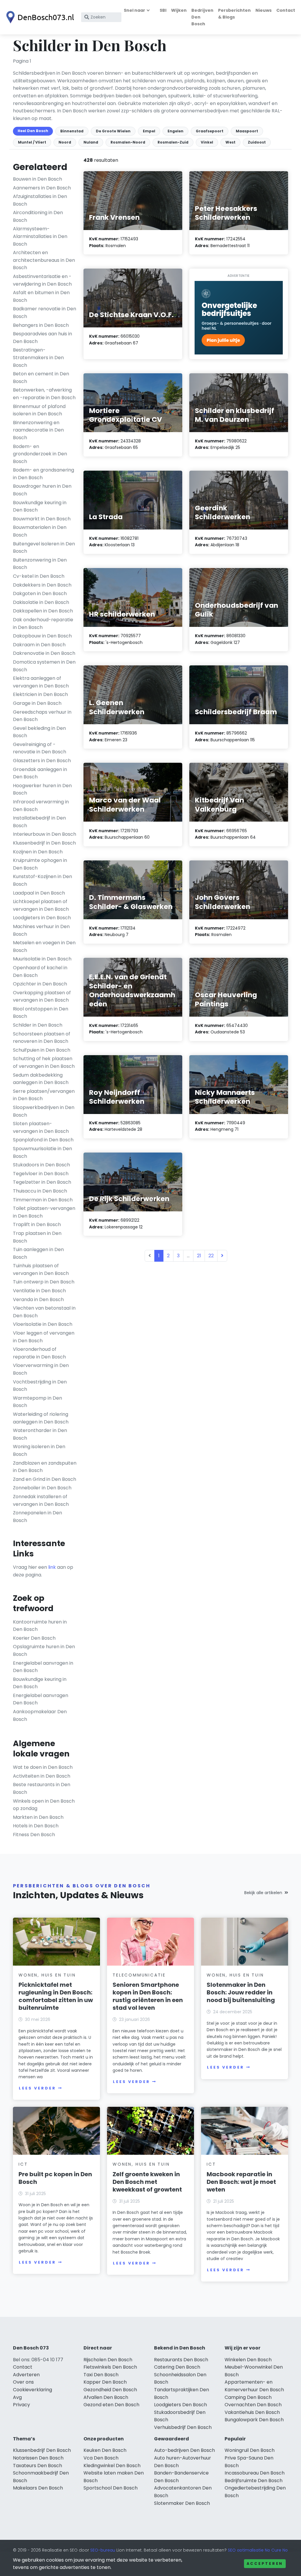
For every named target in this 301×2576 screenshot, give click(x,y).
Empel (149, 131)
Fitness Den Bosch (34, 1835)
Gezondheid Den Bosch (110, 2390)
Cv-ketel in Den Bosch (39, 576)
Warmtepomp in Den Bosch (37, 1402)
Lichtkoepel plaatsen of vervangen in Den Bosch (41, 905)
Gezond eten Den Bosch (111, 2405)
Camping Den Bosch (248, 2397)
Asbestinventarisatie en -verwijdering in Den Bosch (42, 280)
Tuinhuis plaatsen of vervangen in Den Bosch (41, 1269)
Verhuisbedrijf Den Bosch (183, 2427)
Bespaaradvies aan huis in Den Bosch (42, 338)
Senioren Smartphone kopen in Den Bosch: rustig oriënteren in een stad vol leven (148, 1996)
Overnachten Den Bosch (253, 2405)
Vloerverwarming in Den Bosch (41, 1369)
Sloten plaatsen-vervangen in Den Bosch (41, 1127)
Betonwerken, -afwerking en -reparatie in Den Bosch (44, 394)
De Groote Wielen (113, 131)
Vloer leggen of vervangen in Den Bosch (44, 1337)
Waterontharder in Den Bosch (40, 1434)
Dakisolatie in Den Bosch (41, 602)
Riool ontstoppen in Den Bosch (41, 1013)
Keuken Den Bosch (105, 2450)
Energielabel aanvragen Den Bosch (41, 1699)
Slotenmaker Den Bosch (182, 2503)
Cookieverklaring (32, 2390)
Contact (286, 10)
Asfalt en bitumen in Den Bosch (41, 296)
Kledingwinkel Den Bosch (112, 2466)
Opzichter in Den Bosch (40, 984)
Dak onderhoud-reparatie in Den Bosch (43, 623)
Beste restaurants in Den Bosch (42, 1788)
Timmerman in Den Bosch (43, 1200)
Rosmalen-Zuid (173, 142)
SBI (163, 10)
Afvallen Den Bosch (106, 2397)
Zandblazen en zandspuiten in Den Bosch (45, 1467)
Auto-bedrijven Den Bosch (184, 2450)
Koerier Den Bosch (34, 1638)
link (52, 1567)
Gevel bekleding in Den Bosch (39, 732)
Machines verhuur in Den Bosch (41, 930)
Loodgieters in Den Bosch (42, 918)
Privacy (21, 2405)
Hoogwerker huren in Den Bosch (42, 789)
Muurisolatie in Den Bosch (42, 959)
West (230, 142)
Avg (17, 2397)
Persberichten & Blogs (234, 14)
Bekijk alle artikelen (263, 1893)
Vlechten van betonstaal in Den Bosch (44, 1312)
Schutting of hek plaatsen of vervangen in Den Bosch (44, 1062)
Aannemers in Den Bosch (42, 188)
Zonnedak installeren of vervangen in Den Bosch (41, 1500)
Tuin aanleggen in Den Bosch (38, 1253)
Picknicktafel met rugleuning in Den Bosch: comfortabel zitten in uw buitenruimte (56, 1996)
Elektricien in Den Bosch (40, 694)
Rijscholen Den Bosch (108, 2360)
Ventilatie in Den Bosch (39, 1291)
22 (211, 1256)
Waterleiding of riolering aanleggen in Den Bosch (41, 1418)
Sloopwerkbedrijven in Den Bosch (44, 1111)
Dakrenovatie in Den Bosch (44, 653)
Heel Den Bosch (33, 131)
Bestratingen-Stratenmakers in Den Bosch (38, 357)
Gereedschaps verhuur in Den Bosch (42, 716)
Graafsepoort (210, 131)
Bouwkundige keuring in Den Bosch (40, 506)
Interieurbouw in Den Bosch (45, 834)
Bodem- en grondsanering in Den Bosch (44, 474)
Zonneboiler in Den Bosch (42, 1488)
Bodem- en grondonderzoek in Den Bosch (40, 454)
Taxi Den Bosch (101, 2375)
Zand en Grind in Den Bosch (45, 1479)
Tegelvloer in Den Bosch (41, 1174)
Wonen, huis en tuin (47, 1975)
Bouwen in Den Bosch (37, 179)
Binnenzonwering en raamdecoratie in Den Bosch (38, 430)
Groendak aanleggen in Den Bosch (40, 773)
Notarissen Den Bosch (38, 2458)
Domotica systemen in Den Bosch (44, 666)
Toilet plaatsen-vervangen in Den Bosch (44, 1212)
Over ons (23, 2382)
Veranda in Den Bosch (38, 1299)
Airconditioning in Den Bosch (38, 216)
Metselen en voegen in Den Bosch (44, 946)
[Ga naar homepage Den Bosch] (39, 17)
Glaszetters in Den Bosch (42, 761)
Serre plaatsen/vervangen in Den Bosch (44, 1095)
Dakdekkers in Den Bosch (42, 585)
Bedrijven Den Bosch (202, 17)
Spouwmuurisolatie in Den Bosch (42, 1152)
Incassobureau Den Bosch (255, 2473)
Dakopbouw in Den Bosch (42, 636)
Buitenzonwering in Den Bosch (40, 564)
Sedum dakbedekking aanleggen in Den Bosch (41, 1079)
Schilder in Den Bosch (38, 1025)
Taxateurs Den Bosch (37, 2466)
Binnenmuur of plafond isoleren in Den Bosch (39, 410)
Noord (65, 142)
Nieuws (264, 10)
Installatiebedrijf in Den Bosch (39, 822)
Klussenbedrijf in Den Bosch (44, 843)
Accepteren (265, 2563)
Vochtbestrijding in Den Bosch (40, 1386)
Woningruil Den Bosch (250, 2450)
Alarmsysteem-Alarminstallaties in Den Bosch (40, 236)
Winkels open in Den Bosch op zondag (44, 1805)
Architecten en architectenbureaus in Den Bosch (44, 260)
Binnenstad (72, 131)
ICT (23, 2164)
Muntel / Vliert (32, 142)
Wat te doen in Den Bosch (43, 1767)
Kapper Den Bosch (105, 2382)
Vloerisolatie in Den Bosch (43, 1324)
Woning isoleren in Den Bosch (39, 1450)
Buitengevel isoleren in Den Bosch (44, 548)
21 (199, 1256)
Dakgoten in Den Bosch (40, 593)
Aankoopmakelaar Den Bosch (40, 1715)
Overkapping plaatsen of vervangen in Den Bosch (42, 996)
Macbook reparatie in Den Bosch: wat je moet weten (241, 2182)
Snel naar (134, 10)
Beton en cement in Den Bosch (41, 378)
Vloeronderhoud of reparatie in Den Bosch (39, 1353)
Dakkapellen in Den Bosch (43, 611)
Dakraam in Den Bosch (39, 645)
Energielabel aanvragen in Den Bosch (43, 1667)
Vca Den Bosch (101, 2458)
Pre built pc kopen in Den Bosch (55, 2178)
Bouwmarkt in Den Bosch (42, 519)
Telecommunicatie (139, 1975)
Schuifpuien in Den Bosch (42, 1050)
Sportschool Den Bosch (111, 2488)
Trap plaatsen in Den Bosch (37, 1237)
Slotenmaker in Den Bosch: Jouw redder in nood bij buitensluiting (241, 1992)
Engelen (175, 131)
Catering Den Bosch (177, 2367)
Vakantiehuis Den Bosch (252, 2412)
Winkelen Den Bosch (248, 2360)
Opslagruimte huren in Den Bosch (44, 1650)
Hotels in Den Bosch (36, 1826)
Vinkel (207, 142)
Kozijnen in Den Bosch (38, 852)
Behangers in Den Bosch (41, 325)
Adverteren (26, 2375)
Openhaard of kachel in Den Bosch (40, 971)
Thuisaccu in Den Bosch (40, 1191)
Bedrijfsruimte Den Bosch (254, 2481)
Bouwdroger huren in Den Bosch (42, 490)
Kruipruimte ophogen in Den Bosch (40, 864)
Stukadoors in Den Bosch (41, 1165)
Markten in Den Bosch (38, 1817)
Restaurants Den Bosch (181, 2360)
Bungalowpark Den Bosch (254, 2420)
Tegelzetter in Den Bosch (42, 1182)
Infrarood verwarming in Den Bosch (41, 806)
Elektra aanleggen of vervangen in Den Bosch (41, 682)
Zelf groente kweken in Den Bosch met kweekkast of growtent (147, 2182)
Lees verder (37, 2088)
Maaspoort (247, 131)
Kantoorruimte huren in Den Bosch (40, 1626)
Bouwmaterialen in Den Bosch (40, 531)
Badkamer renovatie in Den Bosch (45, 313)
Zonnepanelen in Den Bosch (37, 1517)
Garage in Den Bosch (37, 703)
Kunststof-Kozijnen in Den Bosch (42, 880)
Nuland (91, 142)
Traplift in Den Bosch (37, 1224)
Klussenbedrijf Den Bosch (42, 2450)
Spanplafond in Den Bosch (43, 1140)
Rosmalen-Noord (128, 142)
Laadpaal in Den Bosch (39, 893)
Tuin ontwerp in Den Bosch (44, 1282)
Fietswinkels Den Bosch (110, 2367)
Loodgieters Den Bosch (180, 2405)
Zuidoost (257, 142)
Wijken (179, 10)
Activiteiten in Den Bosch (42, 1776)
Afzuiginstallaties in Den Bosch (40, 200)
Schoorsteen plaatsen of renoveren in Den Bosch (42, 1038)
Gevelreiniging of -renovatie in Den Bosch (40, 748)
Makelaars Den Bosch (38, 2488)
